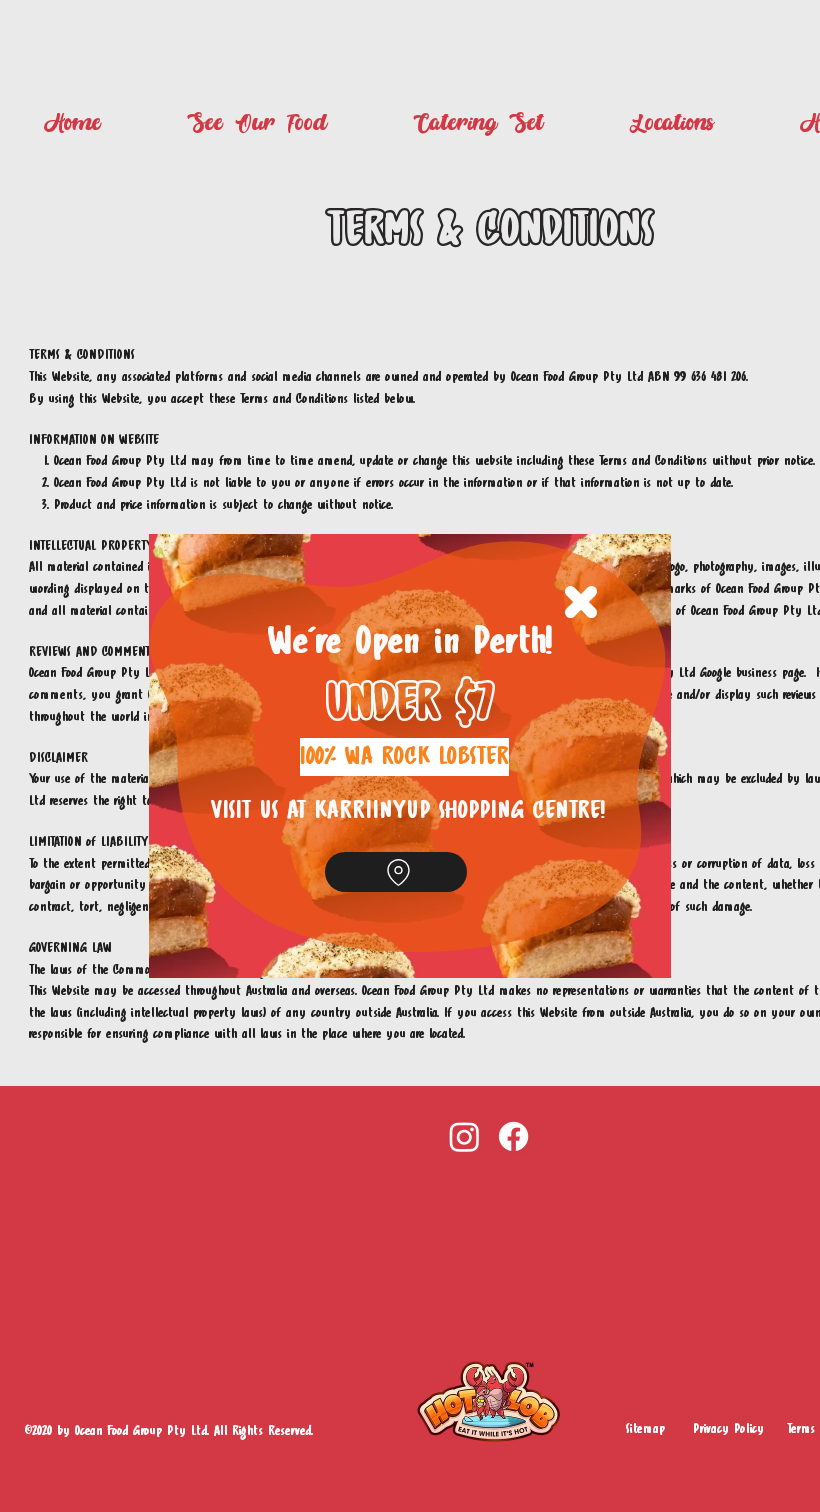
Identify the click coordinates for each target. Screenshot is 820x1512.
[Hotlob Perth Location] (396, 872)
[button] (581, 602)
